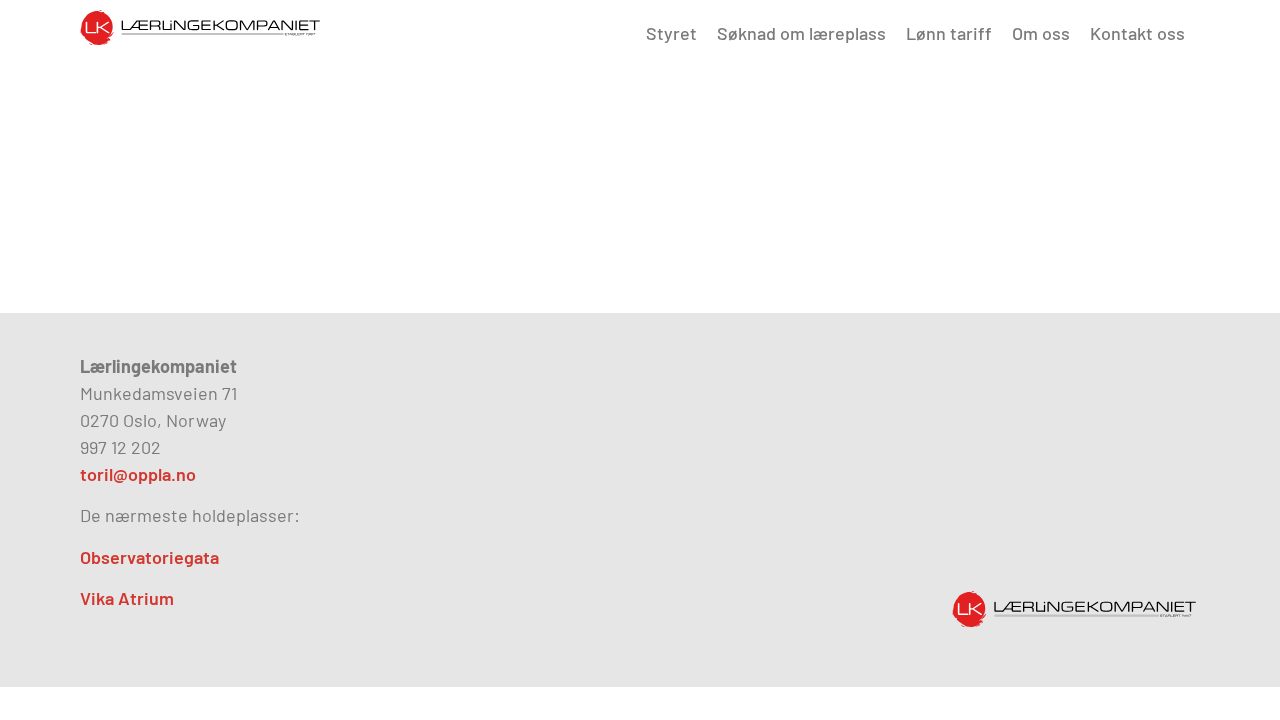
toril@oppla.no (138, 474)
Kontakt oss (1137, 33)
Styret (671, 33)
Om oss (1041, 33)
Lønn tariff (949, 33)
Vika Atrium (127, 598)
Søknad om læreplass (801, 33)
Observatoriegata (149, 557)
